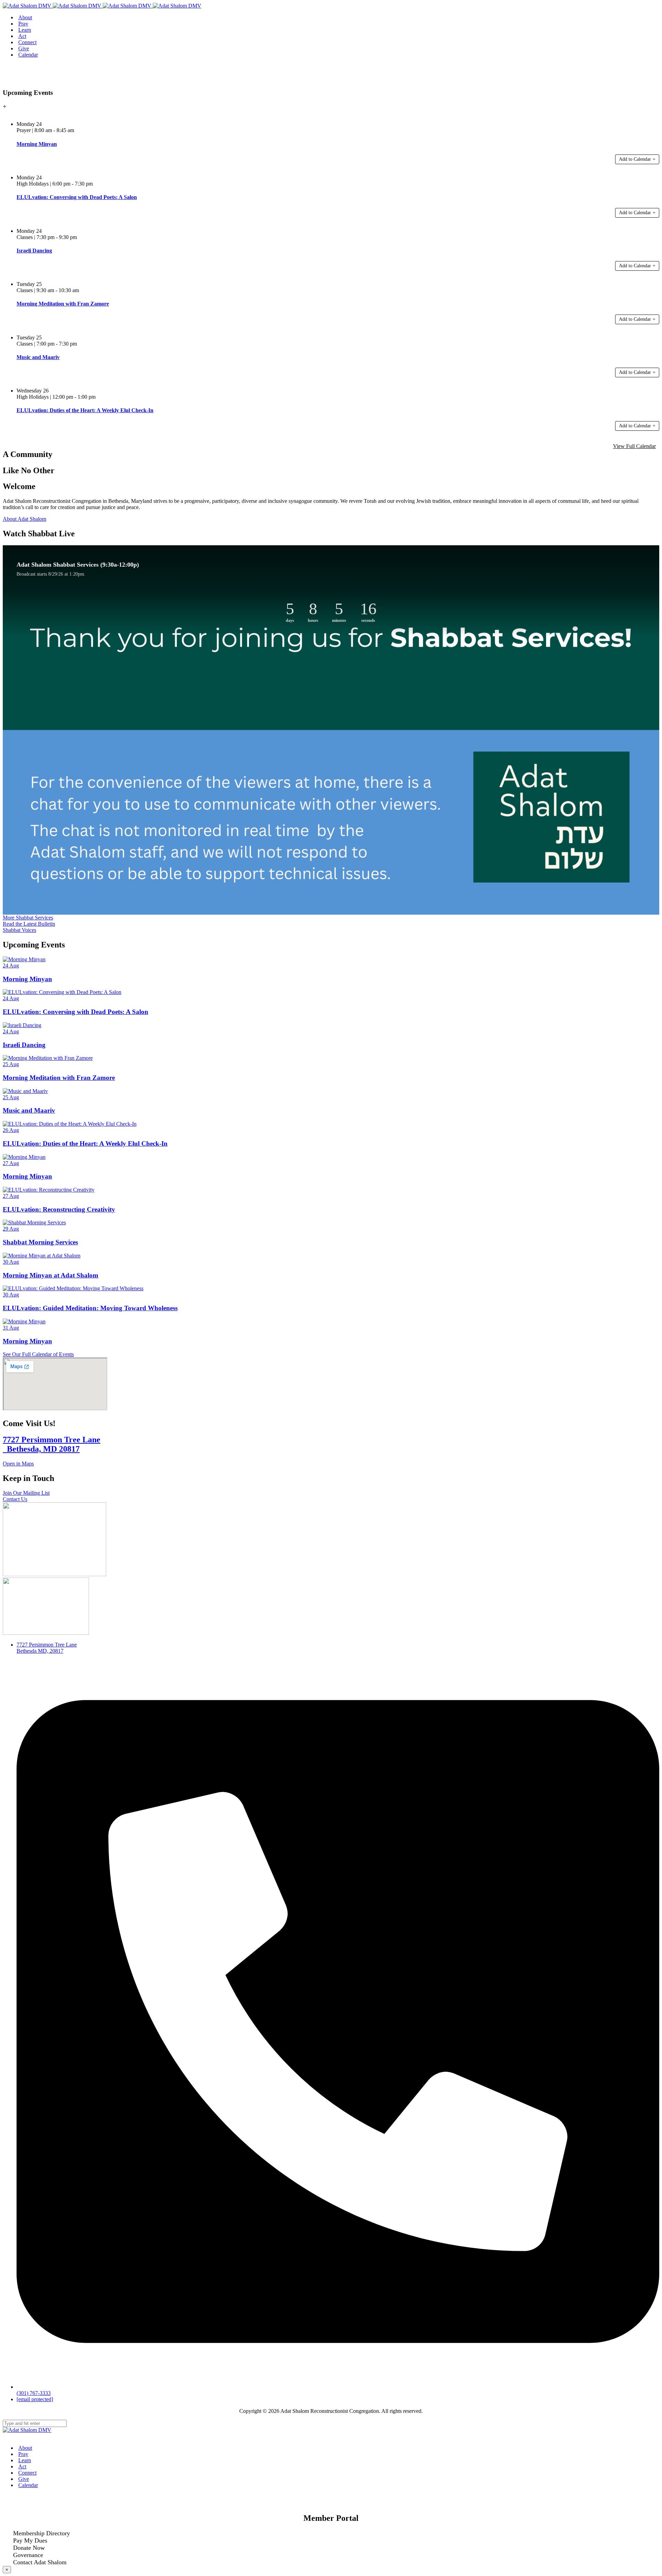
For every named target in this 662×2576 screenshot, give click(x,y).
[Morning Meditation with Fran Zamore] (48, 1058)
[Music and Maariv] (25, 1091)
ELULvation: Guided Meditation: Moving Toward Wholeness (90, 1308)
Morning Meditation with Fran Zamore (59, 1078)
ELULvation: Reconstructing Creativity (59, 1209)
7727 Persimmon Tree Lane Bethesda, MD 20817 (52, 1444)
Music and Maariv (29, 1110)
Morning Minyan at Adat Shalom (51, 1275)
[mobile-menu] (5, 81)
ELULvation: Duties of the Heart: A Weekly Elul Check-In (85, 1143)
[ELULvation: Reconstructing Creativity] (49, 1190)
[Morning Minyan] (24, 959)
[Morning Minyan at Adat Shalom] (42, 1256)
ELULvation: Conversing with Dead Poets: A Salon (76, 1012)
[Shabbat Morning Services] (34, 1222)
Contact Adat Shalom (40, 2562)
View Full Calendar (634, 446)
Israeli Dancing (24, 1045)
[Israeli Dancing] (22, 1025)
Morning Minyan (27, 979)
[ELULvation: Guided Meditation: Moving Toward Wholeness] (73, 1288)
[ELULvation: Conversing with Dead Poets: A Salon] (62, 992)
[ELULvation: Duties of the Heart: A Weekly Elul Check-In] (70, 1124)
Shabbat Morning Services (40, 1242)
